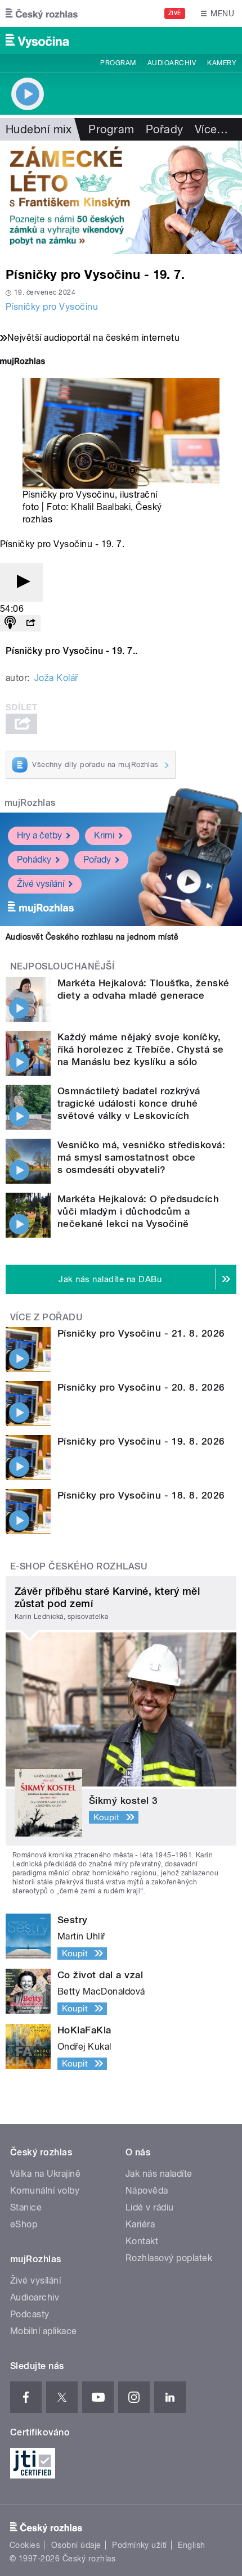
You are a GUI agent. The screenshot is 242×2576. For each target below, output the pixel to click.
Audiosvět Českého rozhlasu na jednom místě (92, 937)
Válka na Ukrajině (45, 2174)
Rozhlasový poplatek (169, 2258)
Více (212, 129)
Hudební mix (39, 129)
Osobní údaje (76, 2545)
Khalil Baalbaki (101, 507)
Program (118, 63)
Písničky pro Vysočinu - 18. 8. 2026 (141, 1495)
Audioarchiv (172, 63)
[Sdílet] (30, 623)
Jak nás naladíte (159, 2174)
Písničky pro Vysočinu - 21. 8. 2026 (141, 1333)
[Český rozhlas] (42, 13)
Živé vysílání (41, 884)
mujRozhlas (30, 803)
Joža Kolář (56, 678)
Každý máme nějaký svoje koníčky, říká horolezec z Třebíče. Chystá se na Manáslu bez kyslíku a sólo (141, 1049)
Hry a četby (39, 835)
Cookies (25, 2545)
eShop (24, 2224)
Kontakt (142, 2241)
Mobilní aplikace (44, 2331)
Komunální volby (45, 2191)
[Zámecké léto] (121, 197)
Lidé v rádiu (150, 2207)
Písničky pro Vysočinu (52, 307)
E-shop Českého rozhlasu (79, 1566)
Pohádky (34, 860)
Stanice (26, 2207)
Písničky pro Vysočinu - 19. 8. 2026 (141, 1441)
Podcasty (30, 2314)
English (191, 2545)
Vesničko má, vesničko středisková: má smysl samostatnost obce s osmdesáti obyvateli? (141, 1157)
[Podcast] (10, 623)
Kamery (222, 63)
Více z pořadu (46, 1317)
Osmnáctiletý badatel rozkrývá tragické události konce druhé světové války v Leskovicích (129, 1103)
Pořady (165, 129)
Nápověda (147, 2191)
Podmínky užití (140, 2545)
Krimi (104, 835)
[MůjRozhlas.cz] (23, 362)
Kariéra (140, 2224)
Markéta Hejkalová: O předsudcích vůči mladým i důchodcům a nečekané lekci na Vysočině (138, 1211)
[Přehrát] (21, 582)
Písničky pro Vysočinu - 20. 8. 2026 (141, 1387)
